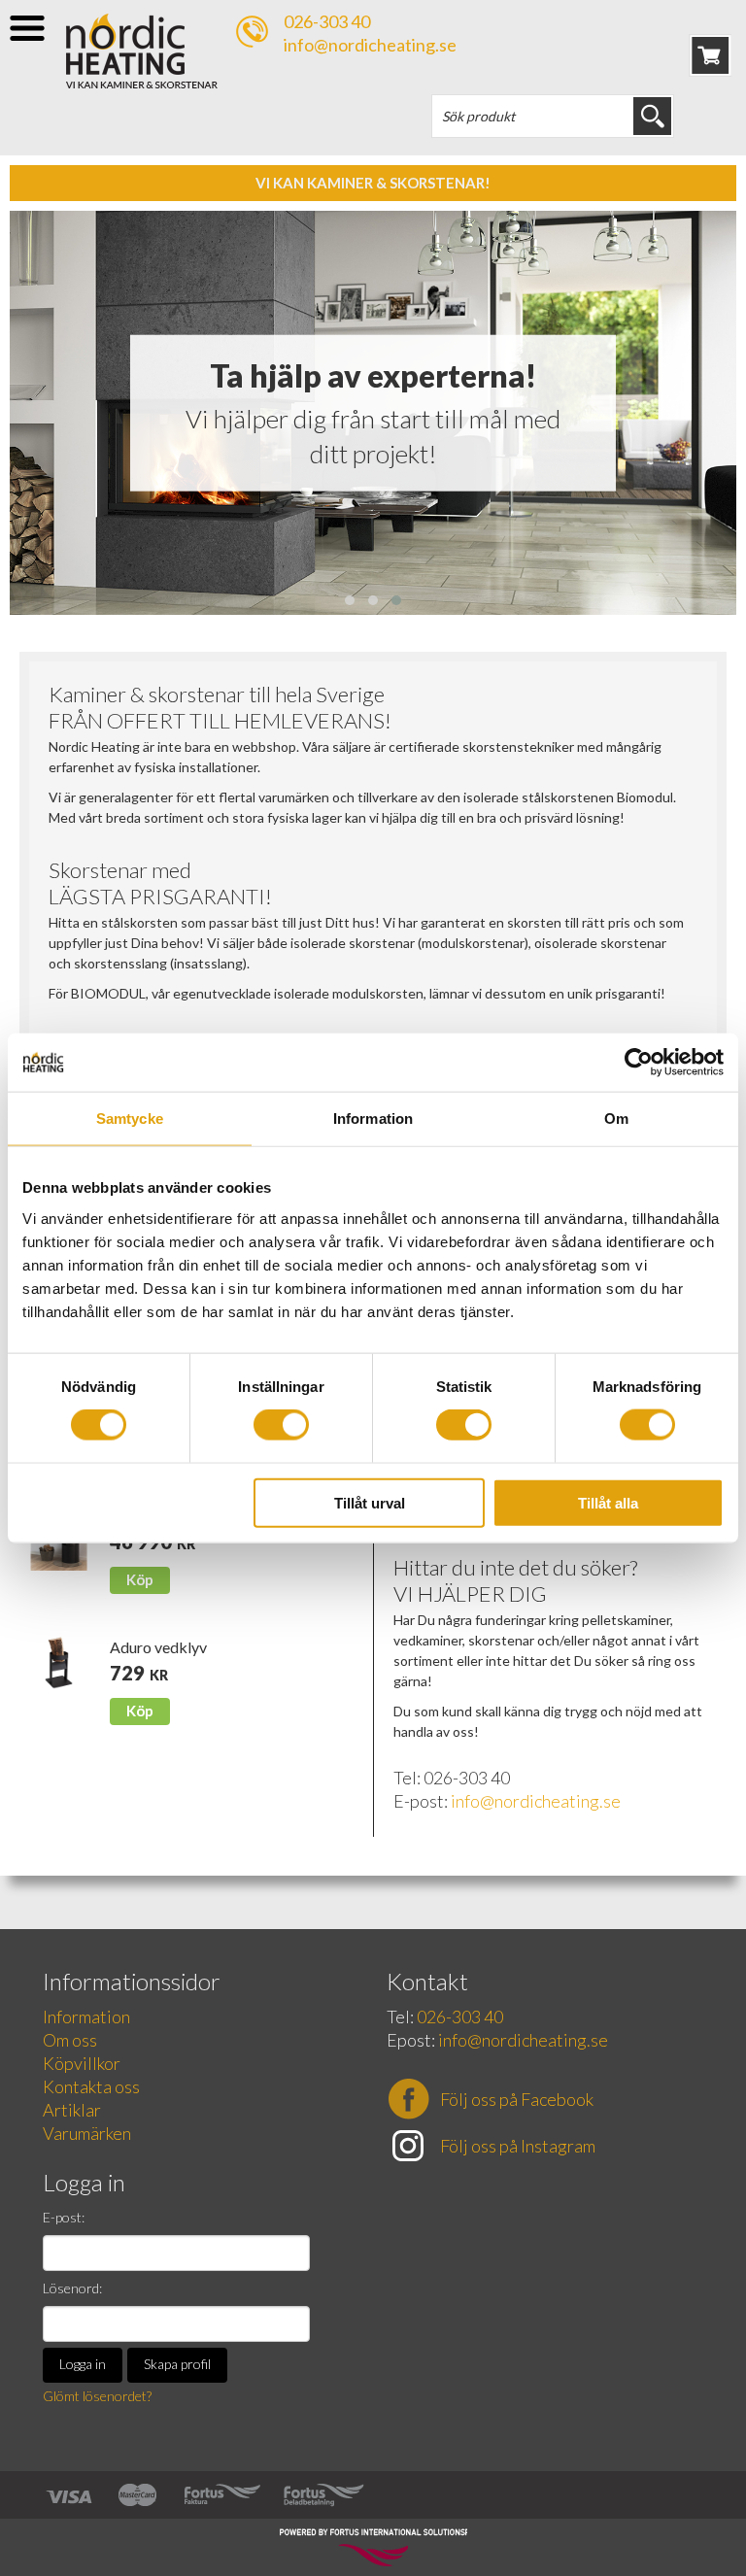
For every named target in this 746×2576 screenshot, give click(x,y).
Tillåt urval (370, 1502)
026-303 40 (327, 21)
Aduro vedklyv (158, 1647)
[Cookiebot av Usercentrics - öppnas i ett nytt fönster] (639, 1063)
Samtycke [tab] (130, 1119)
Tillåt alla (608, 1502)
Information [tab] (373, 1119)
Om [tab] (616, 1119)
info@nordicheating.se (370, 45)
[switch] (281, 1425)
